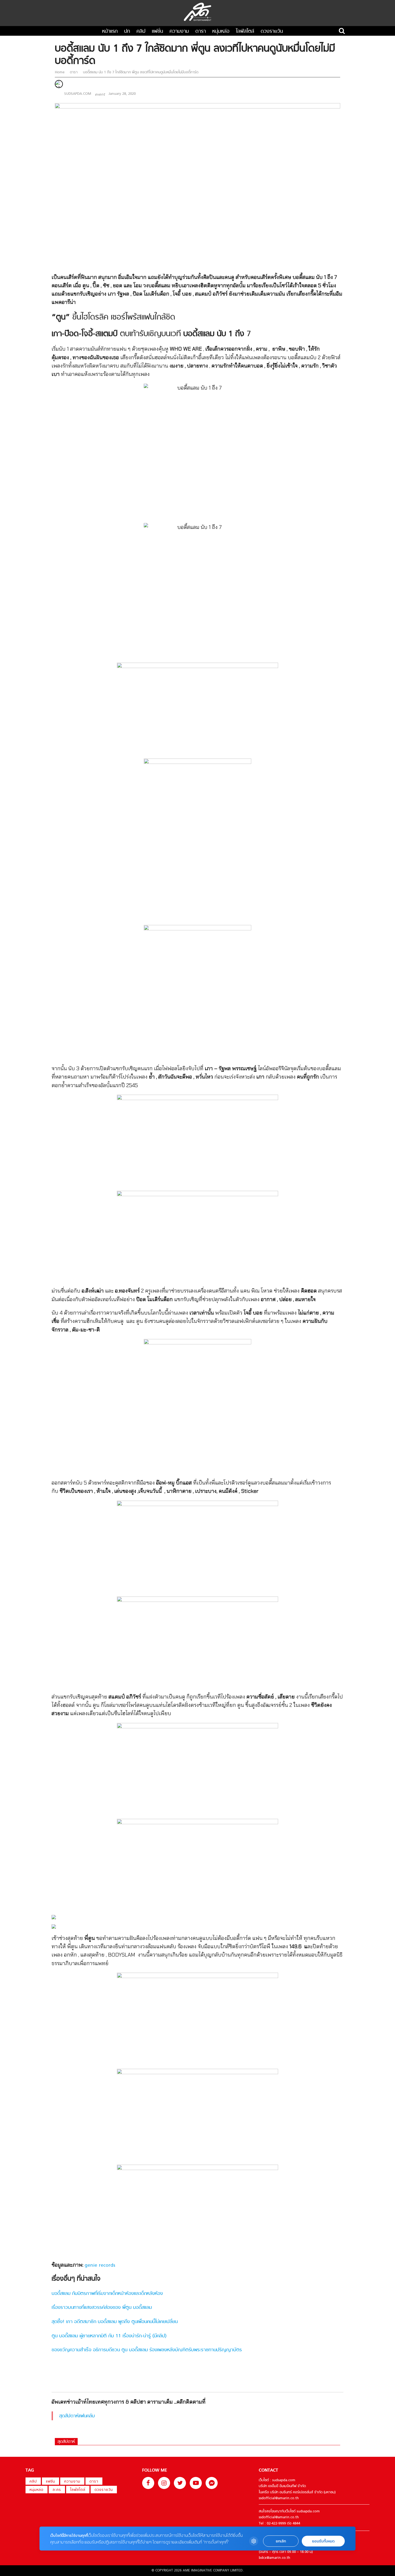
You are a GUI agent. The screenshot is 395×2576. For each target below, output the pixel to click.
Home (60, 72)
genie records (100, 2265)
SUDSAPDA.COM (78, 94)
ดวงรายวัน (272, 32)
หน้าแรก (110, 32)
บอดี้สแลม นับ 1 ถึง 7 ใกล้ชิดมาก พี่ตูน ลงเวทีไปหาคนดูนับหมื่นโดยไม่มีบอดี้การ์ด (140, 72)
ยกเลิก (281, 2541)
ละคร (57, 2490)
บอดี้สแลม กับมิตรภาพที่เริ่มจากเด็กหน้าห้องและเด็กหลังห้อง (107, 2294)
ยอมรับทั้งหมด (323, 2541)
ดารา (201, 32)
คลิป (141, 32)
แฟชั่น (157, 32)
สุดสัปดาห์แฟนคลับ (77, 2416)
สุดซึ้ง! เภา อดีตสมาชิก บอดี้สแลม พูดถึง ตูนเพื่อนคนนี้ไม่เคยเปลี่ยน (115, 2322)
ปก (127, 32)
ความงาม (179, 32)
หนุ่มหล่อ (221, 32)
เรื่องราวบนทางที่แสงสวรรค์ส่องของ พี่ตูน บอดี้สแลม (102, 2308)
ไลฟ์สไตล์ (245, 32)
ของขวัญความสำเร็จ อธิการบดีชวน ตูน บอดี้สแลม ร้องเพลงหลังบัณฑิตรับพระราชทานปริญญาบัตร (147, 2350)
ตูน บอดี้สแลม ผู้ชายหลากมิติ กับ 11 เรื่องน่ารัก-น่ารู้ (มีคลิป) (109, 2336)
